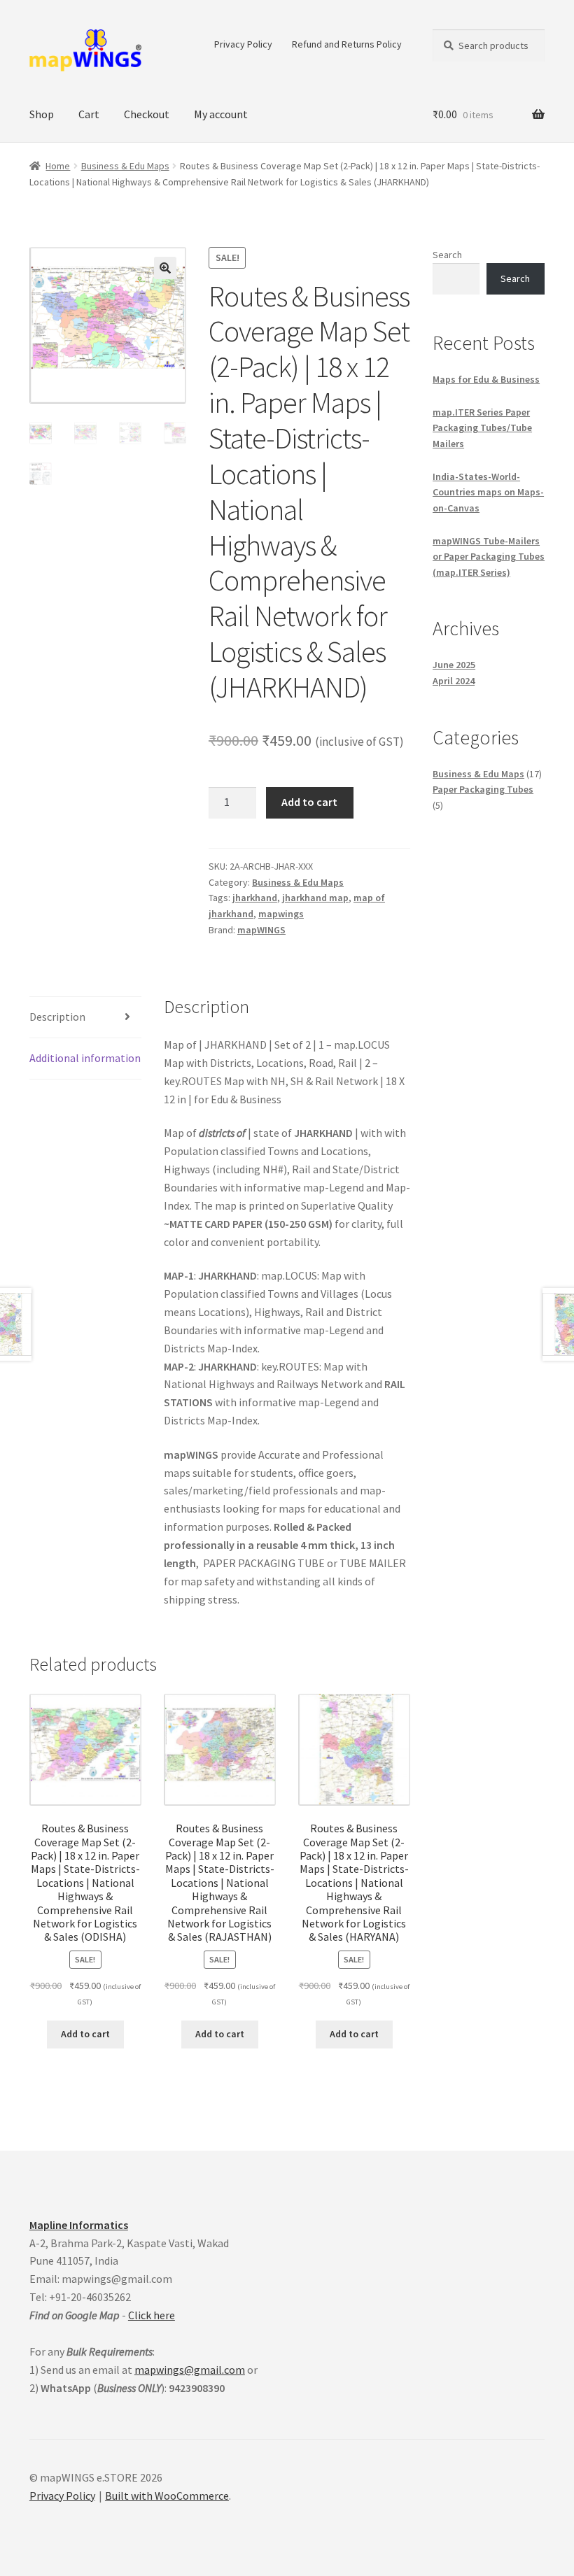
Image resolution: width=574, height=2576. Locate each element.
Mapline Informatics (79, 2225)
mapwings (281, 914)
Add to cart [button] (85, 2034)
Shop (42, 114)
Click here (152, 2315)
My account (221, 114)
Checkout (147, 114)
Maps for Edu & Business (486, 379)
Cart (89, 114)
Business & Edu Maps (125, 166)
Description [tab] (57, 1017)
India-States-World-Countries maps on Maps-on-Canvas (488, 492)
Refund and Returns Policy (347, 44)
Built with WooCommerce (167, 2496)
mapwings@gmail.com (190, 2370)
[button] (165, 268)
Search (447, 255)
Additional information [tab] (85, 1058)
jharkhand (255, 898)
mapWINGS (261, 930)
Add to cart (309, 802)
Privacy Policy (243, 44)
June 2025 (454, 665)
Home (58, 166)
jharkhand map (315, 898)
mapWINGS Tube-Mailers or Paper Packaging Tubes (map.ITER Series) (489, 557)
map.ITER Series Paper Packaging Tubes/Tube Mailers (482, 428)
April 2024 (454, 681)
